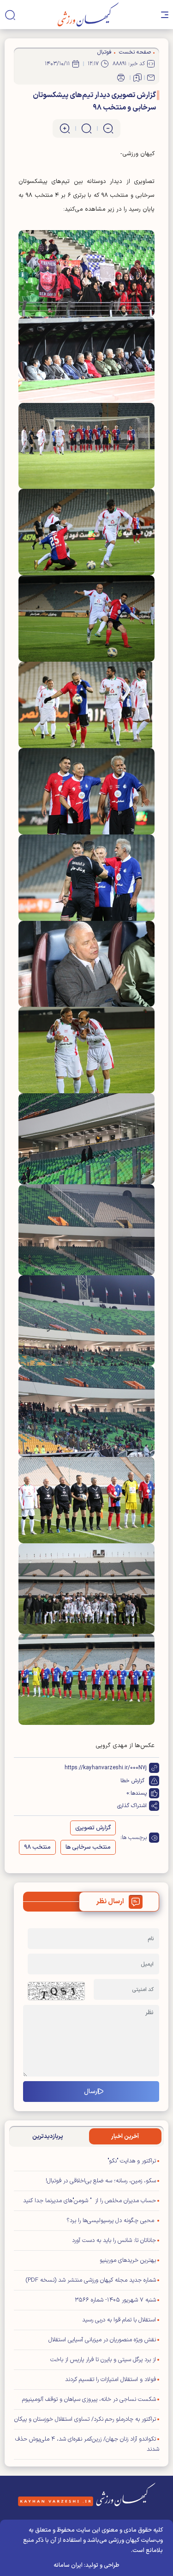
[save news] (137, 78)
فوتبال (104, 52)
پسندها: (138, 1793)
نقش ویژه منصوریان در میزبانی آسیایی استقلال (102, 2340)
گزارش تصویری (93, 1828)
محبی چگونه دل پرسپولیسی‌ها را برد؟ (111, 2221)
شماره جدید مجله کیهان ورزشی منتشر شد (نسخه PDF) (91, 2280)
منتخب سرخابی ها (88, 1847)
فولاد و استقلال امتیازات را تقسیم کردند (110, 2380)
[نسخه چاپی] (121, 78)
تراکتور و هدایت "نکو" (132, 2161)
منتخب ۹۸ (37, 1847)
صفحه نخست (135, 52)
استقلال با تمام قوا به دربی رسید (119, 2320)
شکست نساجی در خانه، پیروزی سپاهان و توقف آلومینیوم (89, 2399)
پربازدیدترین (48, 2137)
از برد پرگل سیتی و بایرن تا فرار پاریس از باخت (103, 2360)
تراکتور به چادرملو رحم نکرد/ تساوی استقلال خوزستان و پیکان (85, 2419)
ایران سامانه (68, 2565)
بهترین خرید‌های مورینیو (128, 2260)
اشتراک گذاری (132, 1806)
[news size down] (108, 128)
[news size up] (65, 128)
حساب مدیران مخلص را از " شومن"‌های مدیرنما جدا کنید (89, 2201)
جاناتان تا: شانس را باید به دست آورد (114, 2241)
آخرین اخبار (125, 2137)
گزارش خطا (132, 1781)
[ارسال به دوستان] (151, 78)
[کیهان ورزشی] (88, 15)
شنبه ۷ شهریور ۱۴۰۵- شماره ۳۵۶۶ (115, 2300)
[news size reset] (86, 128)
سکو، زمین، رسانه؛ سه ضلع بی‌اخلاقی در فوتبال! (101, 2181)
